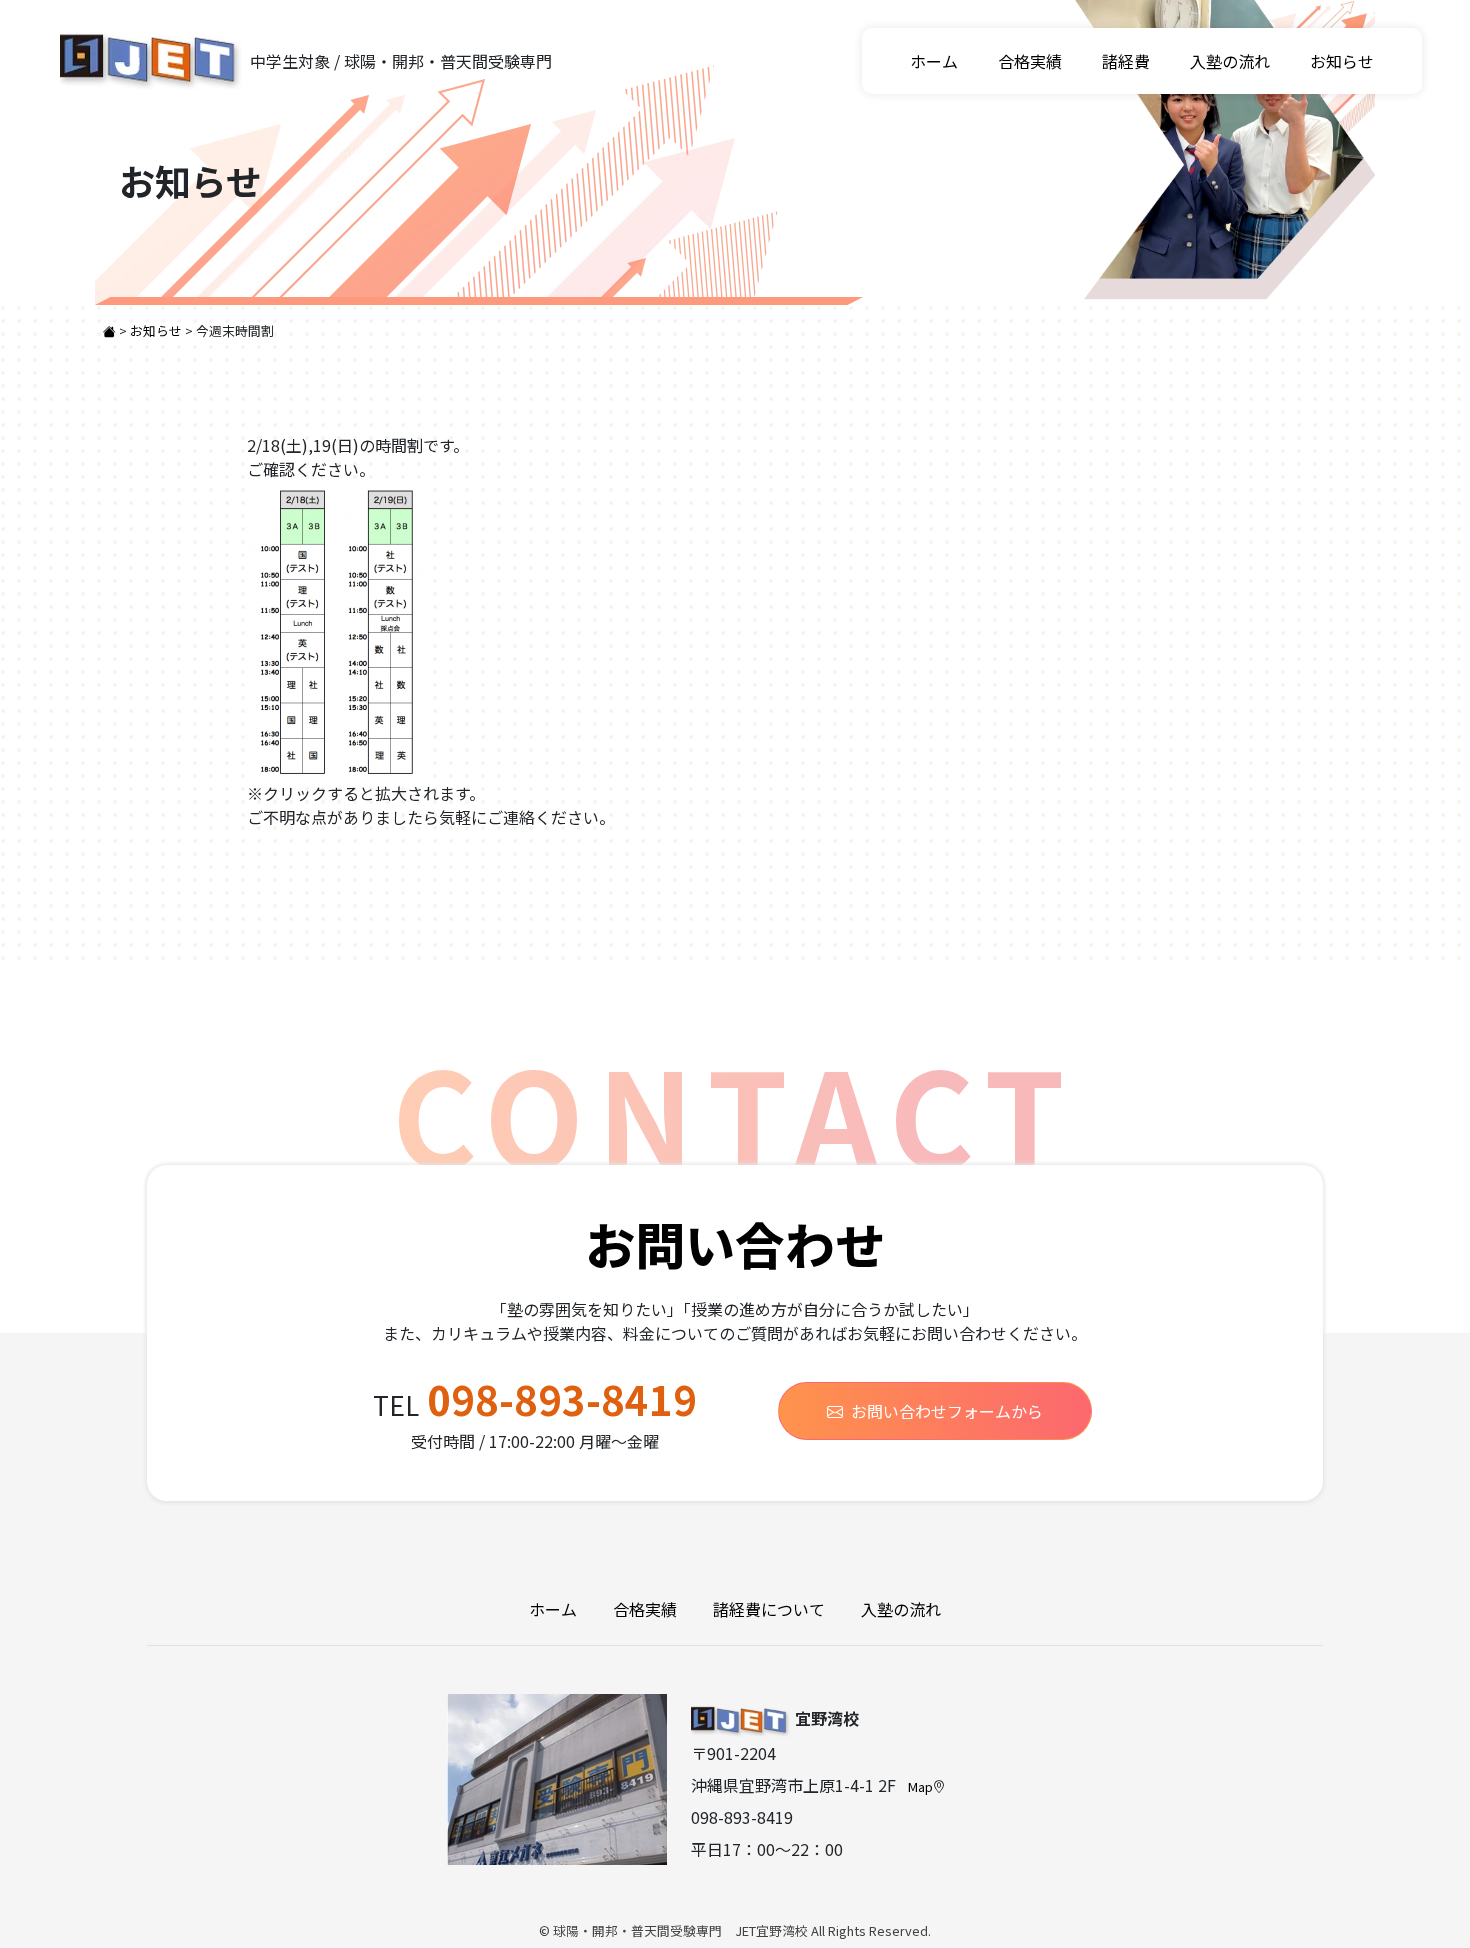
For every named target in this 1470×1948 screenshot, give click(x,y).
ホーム (934, 61)
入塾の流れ (1230, 61)
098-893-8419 (562, 1399)
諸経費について (769, 1609)
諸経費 (1126, 61)
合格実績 (1030, 61)
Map (920, 1786)
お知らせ (1342, 61)
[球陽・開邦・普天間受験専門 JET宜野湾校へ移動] (111, 330)
